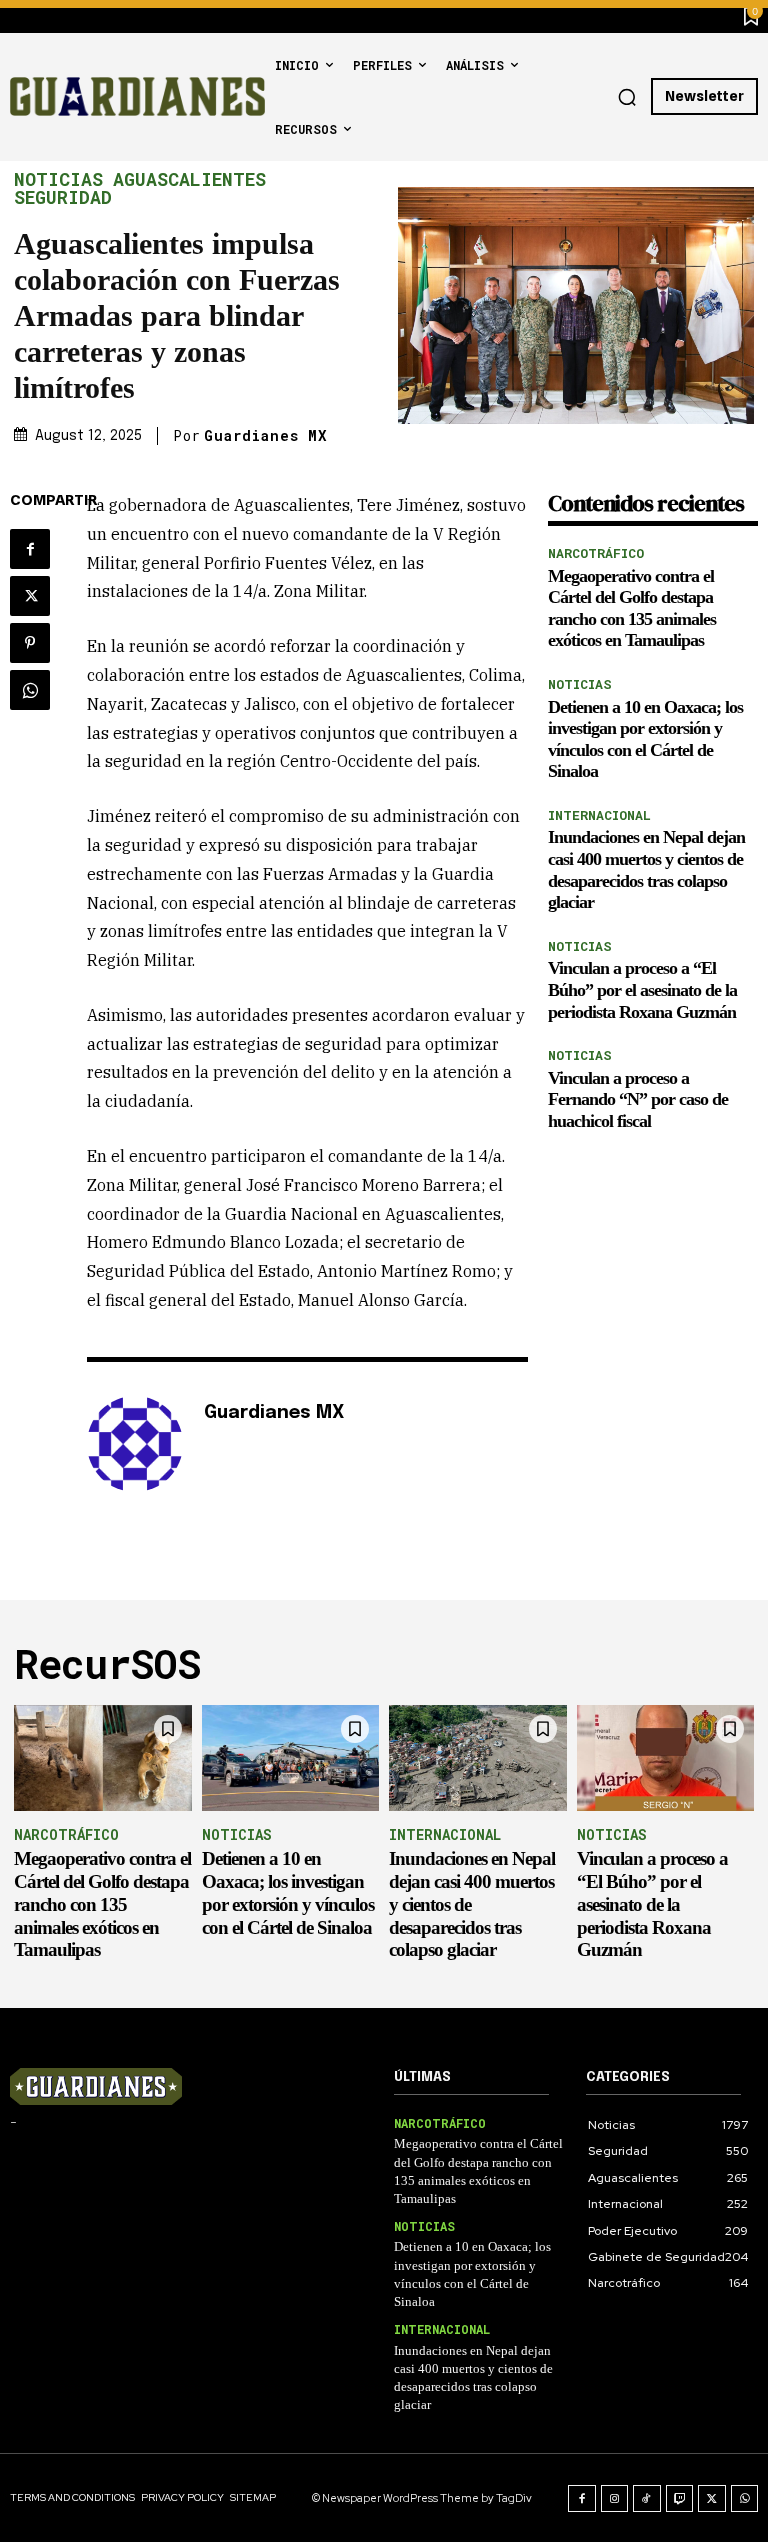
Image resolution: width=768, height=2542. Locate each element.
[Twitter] (30, 596)
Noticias (58, 179)
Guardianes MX (265, 436)
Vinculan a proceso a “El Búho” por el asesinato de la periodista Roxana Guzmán (642, 989)
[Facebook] (30, 549)
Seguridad (63, 197)
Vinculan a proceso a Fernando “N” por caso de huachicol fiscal (638, 1099)
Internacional (599, 815)
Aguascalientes (189, 179)
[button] (627, 97)
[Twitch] (680, 2499)
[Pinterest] (30, 643)
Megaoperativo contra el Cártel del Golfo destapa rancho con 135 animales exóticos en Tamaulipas (102, 1904)
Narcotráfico (596, 553)
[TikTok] (647, 2499)
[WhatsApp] (30, 690)
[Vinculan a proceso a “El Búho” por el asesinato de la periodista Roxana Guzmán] (666, 1758)
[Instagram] (615, 2499)
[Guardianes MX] (135, 1444)
